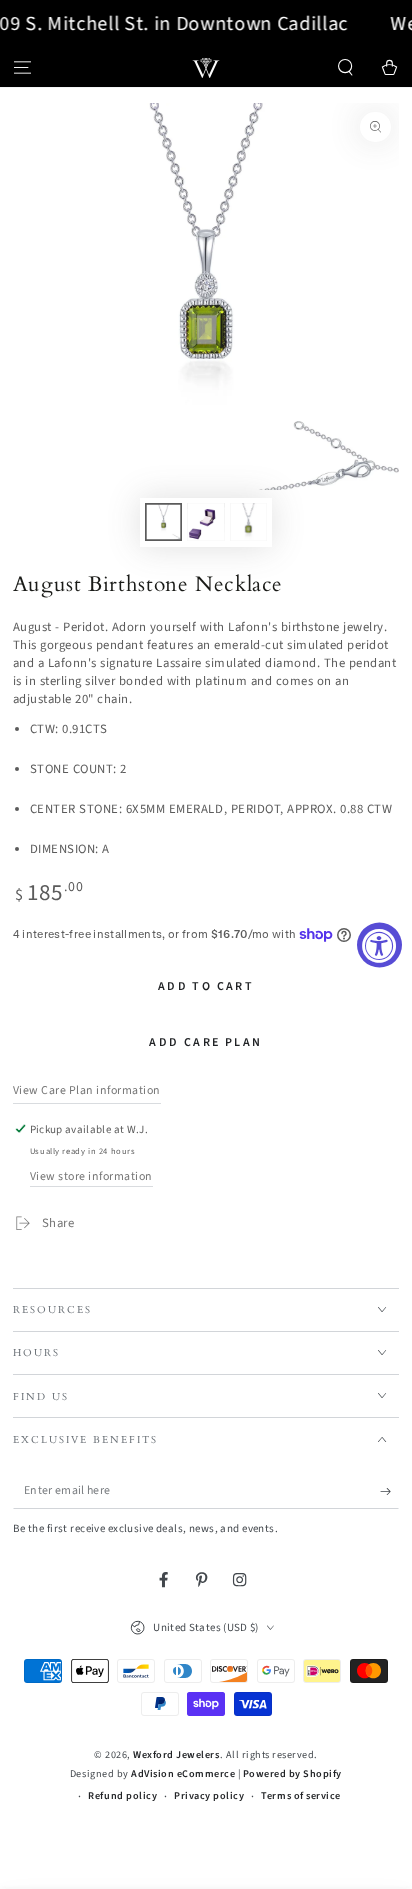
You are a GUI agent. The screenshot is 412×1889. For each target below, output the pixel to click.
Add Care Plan (205, 1042)
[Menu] (22, 67)
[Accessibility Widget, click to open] (379, 944)
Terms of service (300, 1796)
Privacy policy (209, 1796)
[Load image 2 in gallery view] (205, 522)
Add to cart (206, 986)
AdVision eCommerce (183, 1774)
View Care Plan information (87, 1090)
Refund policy (122, 1796)
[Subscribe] (390, 1491)
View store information (91, 1176)
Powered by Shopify (292, 1774)
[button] (346, 67)
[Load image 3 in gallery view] (248, 522)
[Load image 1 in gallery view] (163, 522)
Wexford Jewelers (176, 1755)
